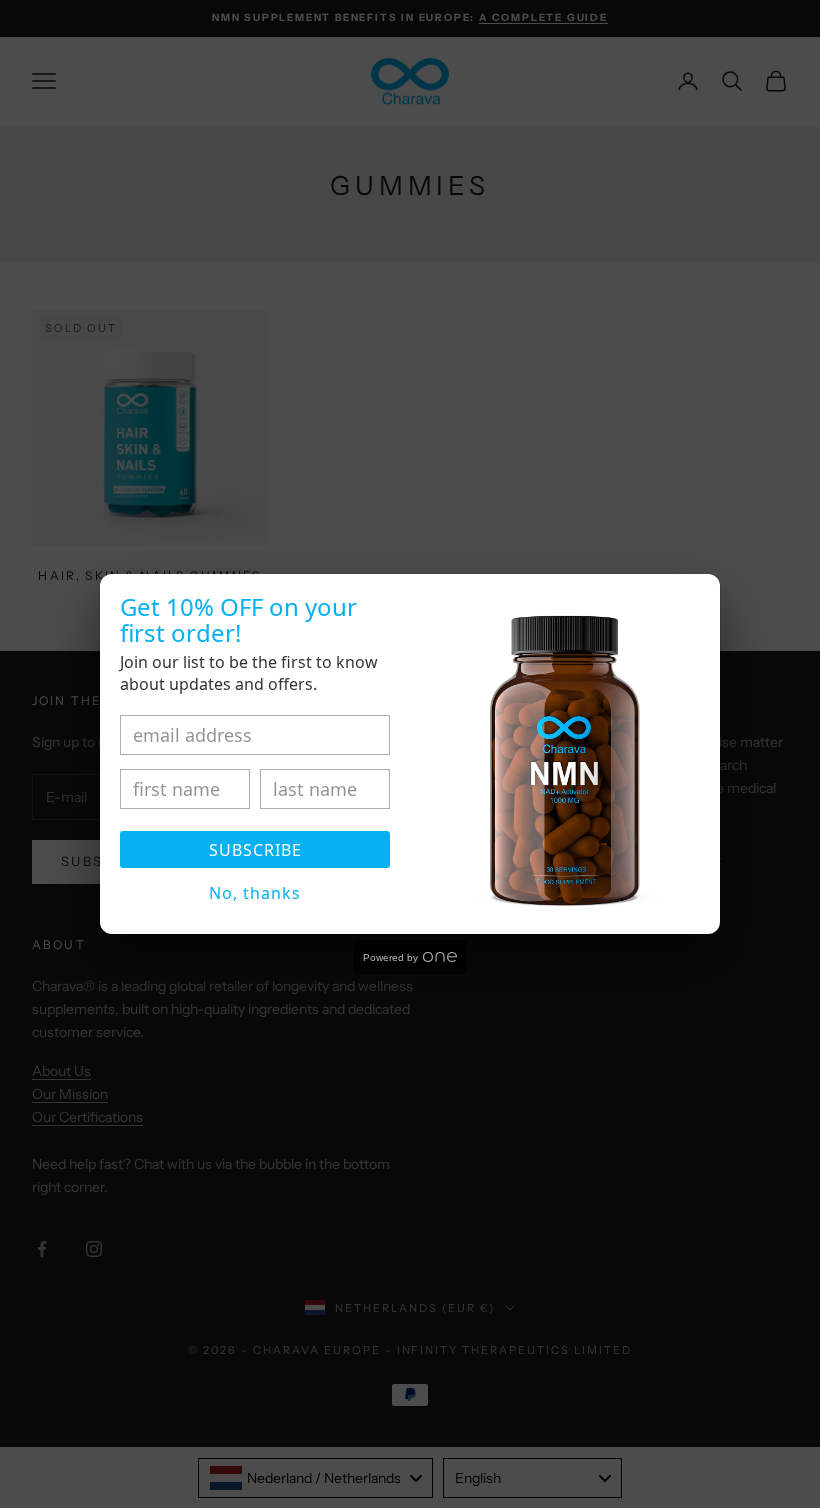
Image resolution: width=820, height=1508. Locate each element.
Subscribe (255, 850)
